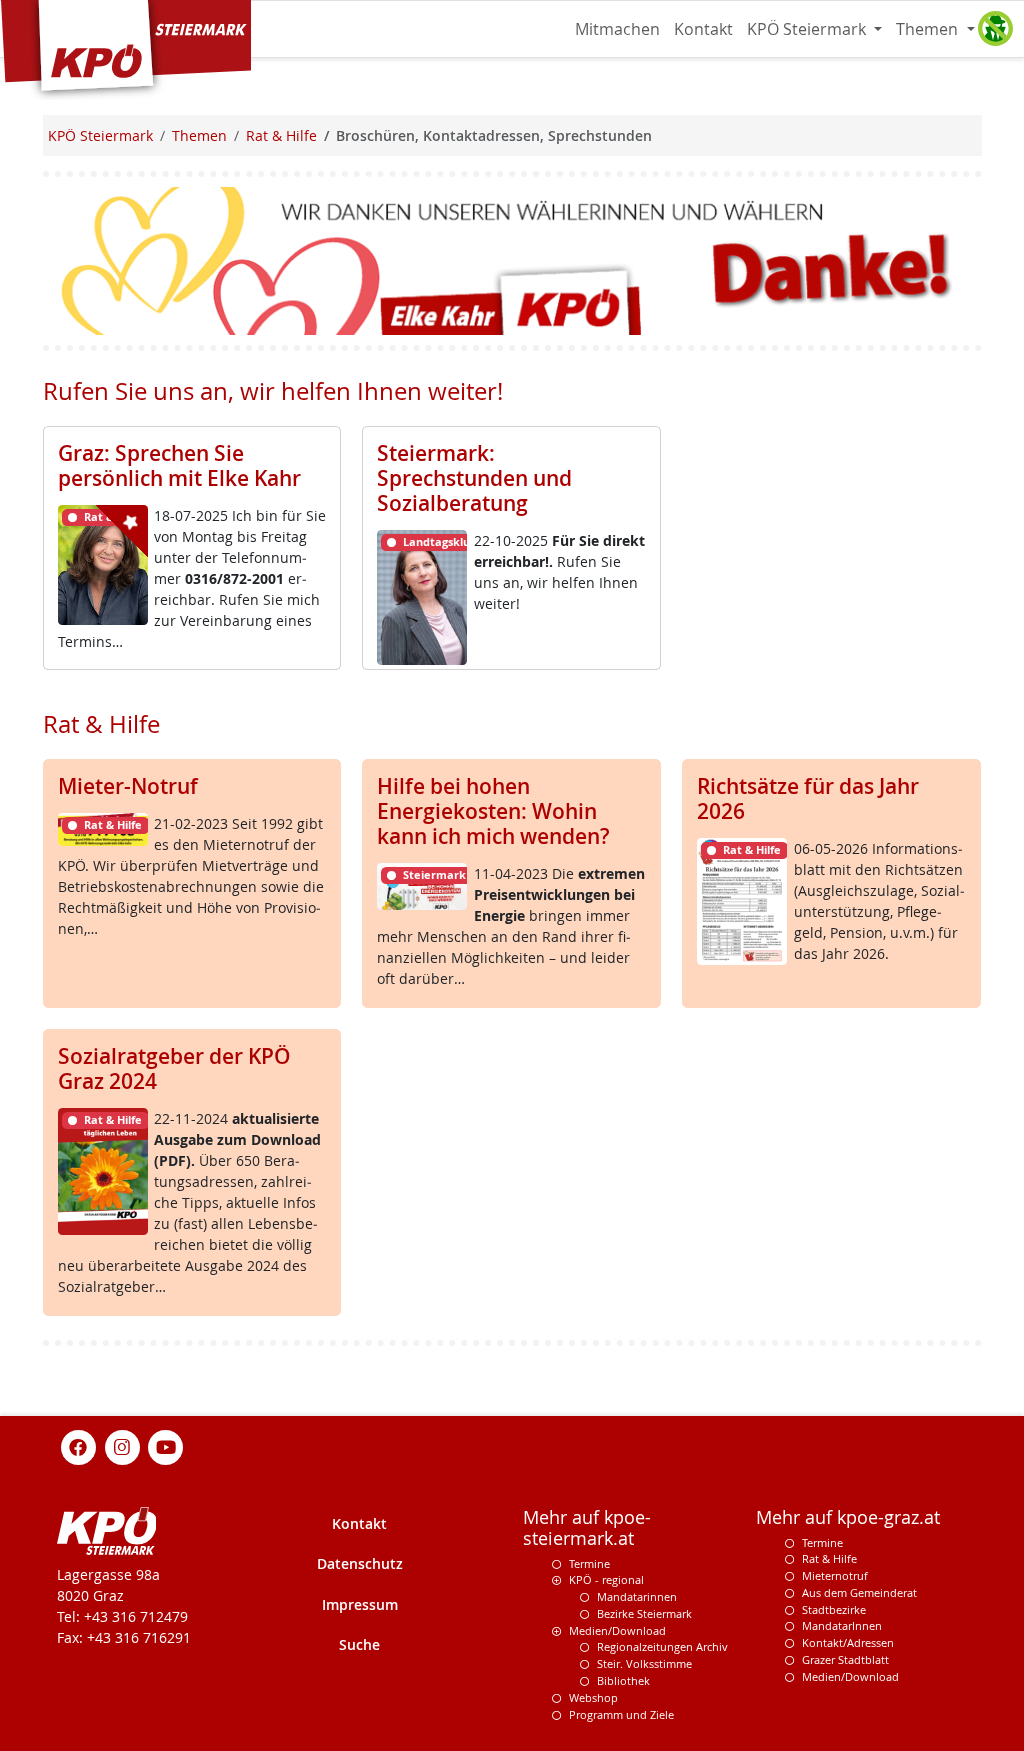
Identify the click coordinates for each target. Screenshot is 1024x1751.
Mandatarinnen (637, 1596)
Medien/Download (617, 1630)
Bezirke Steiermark (644, 1613)
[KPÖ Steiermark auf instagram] (122, 1445)
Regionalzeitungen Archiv (662, 1646)
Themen (929, 29)
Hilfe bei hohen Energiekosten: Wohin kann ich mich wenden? (493, 811)
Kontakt (703, 29)
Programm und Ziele (621, 1714)
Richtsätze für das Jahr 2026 (808, 798)
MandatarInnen (842, 1625)
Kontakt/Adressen (848, 1642)
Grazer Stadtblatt (845, 1659)
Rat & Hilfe (829, 1558)
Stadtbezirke (834, 1609)
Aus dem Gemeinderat (859, 1592)
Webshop (593, 1697)
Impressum (360, 1604)
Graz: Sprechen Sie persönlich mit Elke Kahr (179, 465)
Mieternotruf (835, 1575)
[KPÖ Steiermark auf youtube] (166, 1445)
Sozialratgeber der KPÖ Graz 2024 (174, 1068)
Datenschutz (360, 1563)
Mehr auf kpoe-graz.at (848, 1517)
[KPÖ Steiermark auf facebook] (79, 1445)
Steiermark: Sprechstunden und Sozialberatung (474, 478)
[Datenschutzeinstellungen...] (995, 29)
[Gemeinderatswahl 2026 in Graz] (512, 259)
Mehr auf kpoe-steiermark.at (587, 1528)
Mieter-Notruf (128, 786)
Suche (359, 1644)
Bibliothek (623, 1680)
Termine (589, 1563)
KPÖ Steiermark (808, 29)
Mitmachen (617, 29)
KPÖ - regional (606, 1579)
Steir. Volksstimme (644, 1663)
